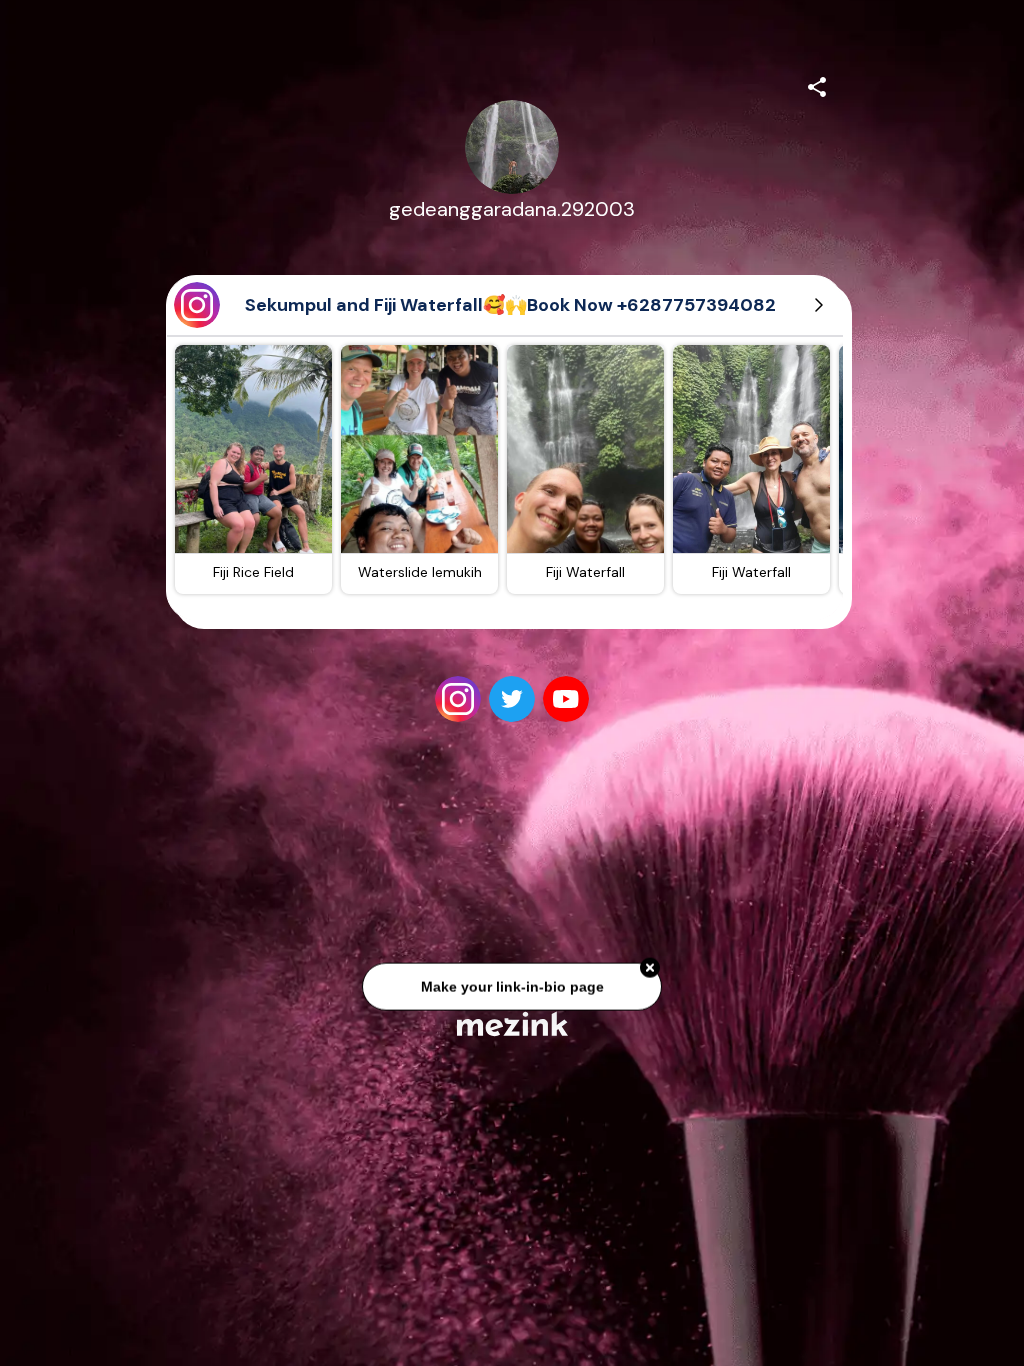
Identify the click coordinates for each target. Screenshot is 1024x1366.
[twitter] (512, 699)
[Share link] (817, 84)
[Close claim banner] (650, 962)
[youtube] (566, 699)
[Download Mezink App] (512, 1023)
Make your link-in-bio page (511, 981)
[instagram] (458, 699)
